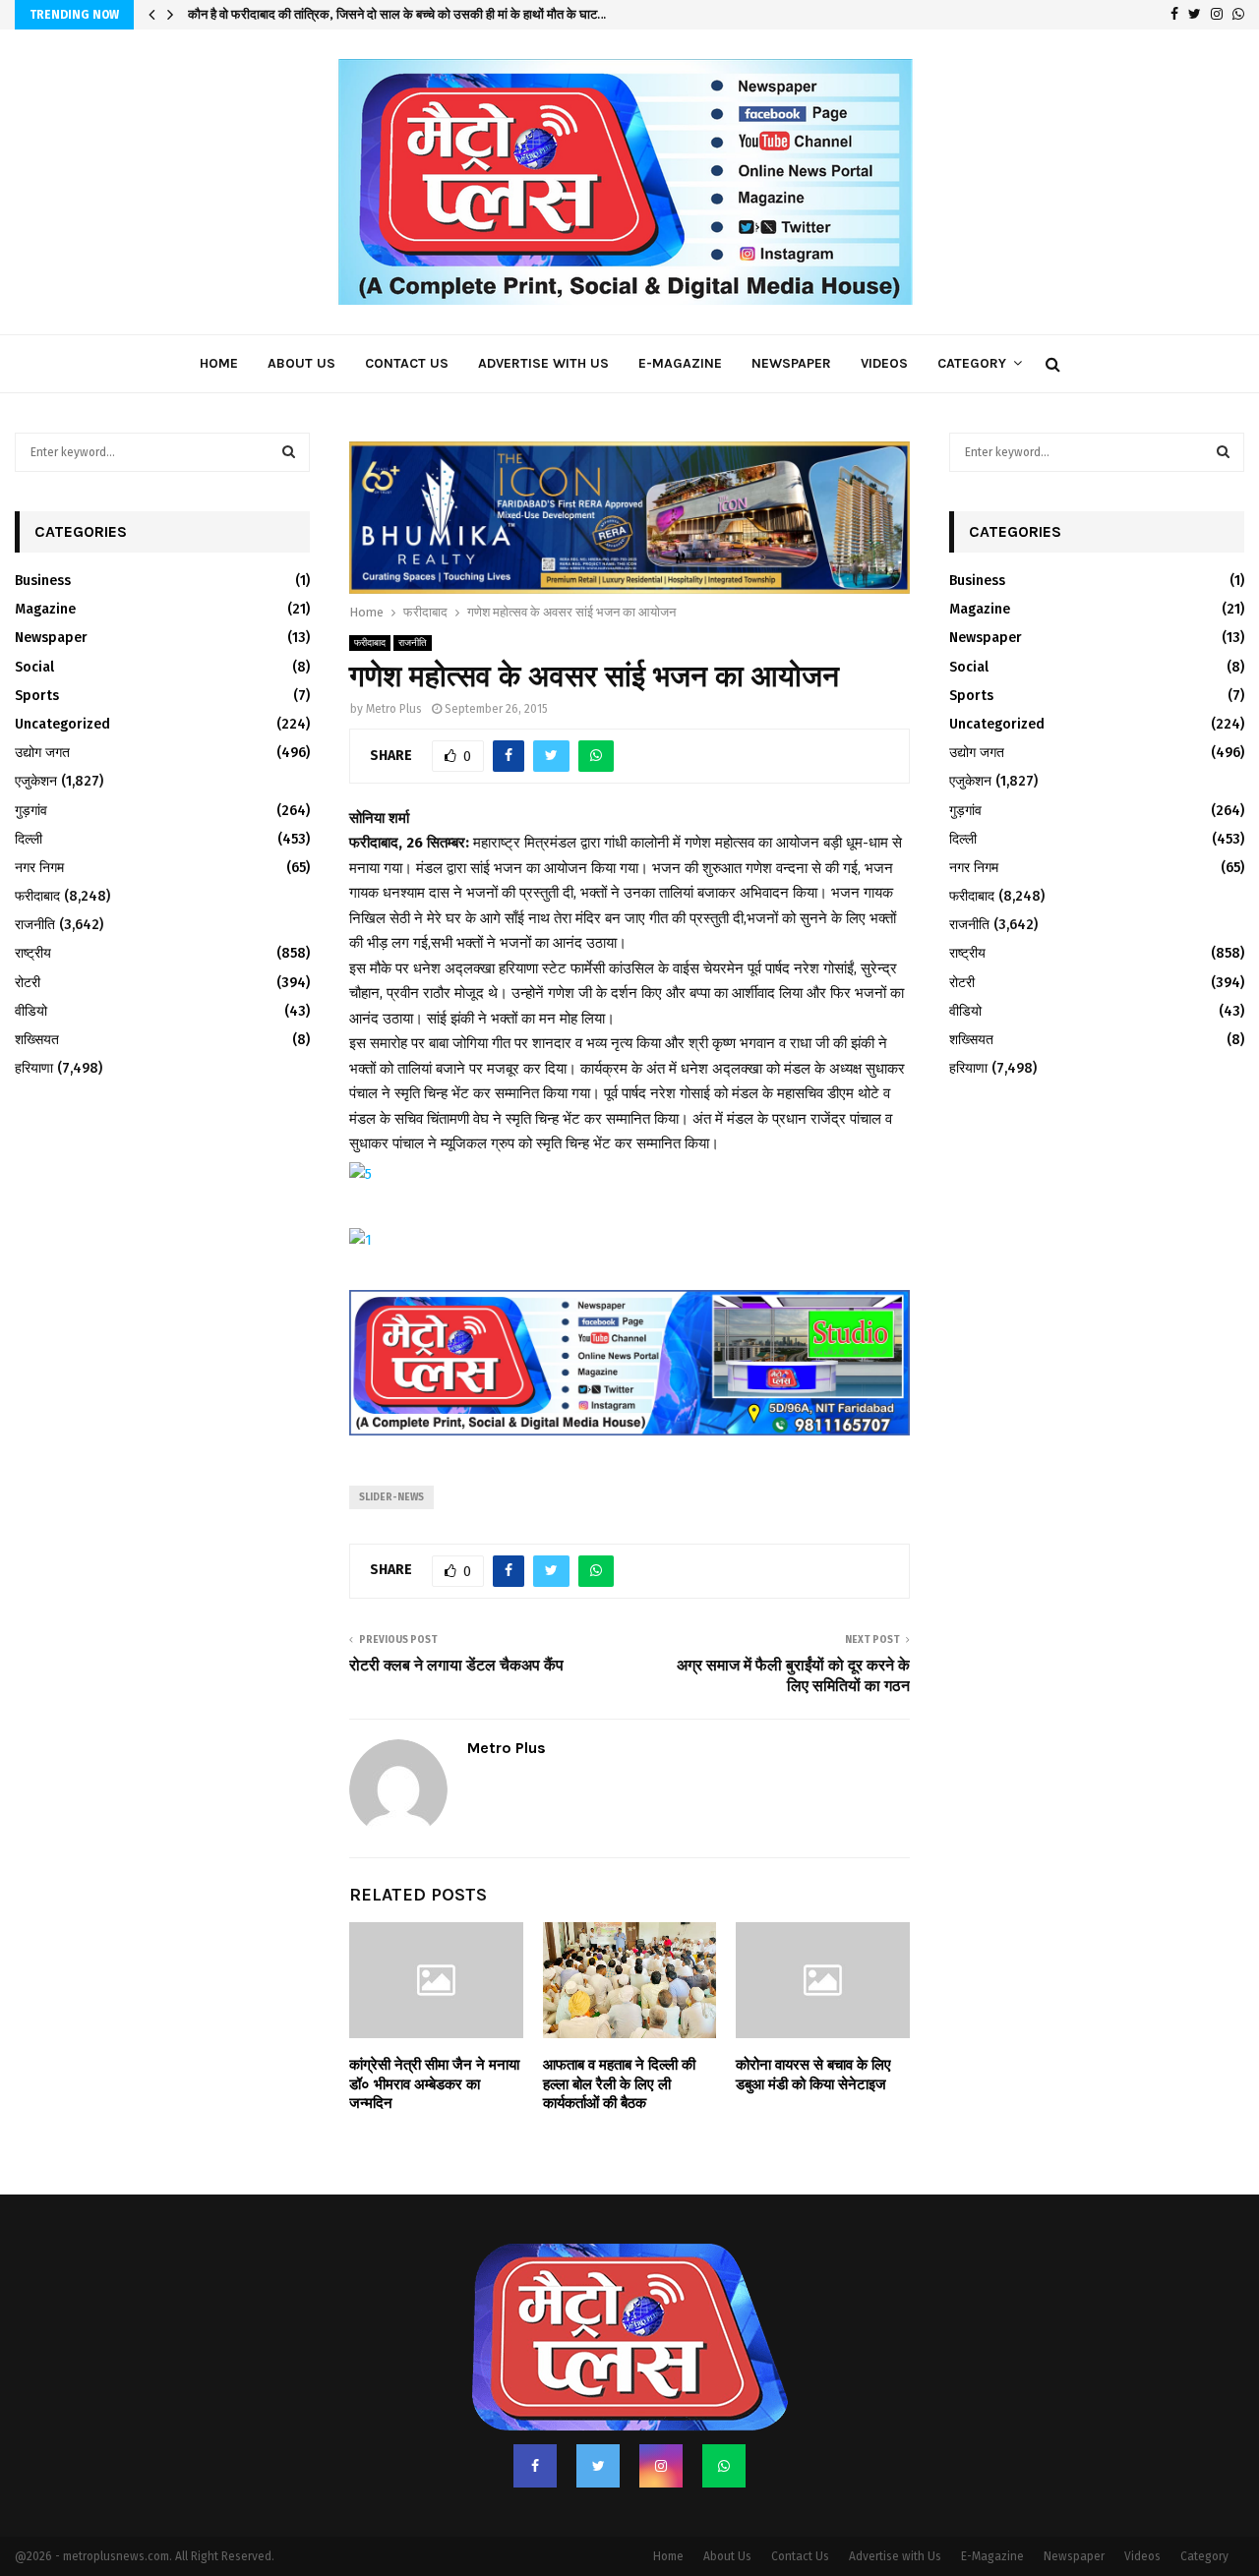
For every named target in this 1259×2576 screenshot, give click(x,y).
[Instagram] (661, 2425)
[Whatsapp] (724, 2425)
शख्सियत (37, 1040)
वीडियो (31, 1011)
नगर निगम (39, 868)
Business (43, 581)
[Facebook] (535, 2425)
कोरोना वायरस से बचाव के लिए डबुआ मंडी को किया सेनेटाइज (813, 2034)
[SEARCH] (289, 452)
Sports (37, 696)
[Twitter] (598, 2425)
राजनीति (413, 603)
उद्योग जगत (42, 753)
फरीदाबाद (370, 603)
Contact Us (407, 363)
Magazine (45, 609)
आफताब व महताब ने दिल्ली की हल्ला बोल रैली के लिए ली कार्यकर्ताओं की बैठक (619, 2044)
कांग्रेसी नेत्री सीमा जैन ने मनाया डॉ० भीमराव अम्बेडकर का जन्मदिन (434, 2044)
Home (219, 363)
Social (34, 667)
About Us (301, 363)
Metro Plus (394, 669)
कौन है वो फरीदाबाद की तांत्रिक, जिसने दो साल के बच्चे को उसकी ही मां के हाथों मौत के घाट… (397, 14)
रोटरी (28, 983)
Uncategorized (62, 724)
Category (972, 363)
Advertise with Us (543, 363)
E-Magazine (680, 363)
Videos (884, 363)
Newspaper (791, 363)
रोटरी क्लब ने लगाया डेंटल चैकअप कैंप (456, 1624)
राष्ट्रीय (33, 953)
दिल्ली (29, 839)
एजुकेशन (36, 781)
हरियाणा (34, 1068)
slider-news (391, 1456)
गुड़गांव (31, 811)
